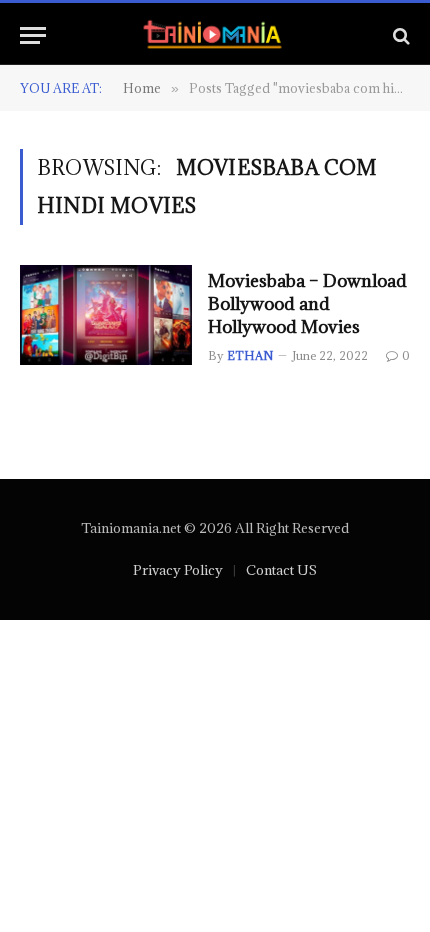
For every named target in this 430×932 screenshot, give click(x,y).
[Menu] (33, 35)
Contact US (281, 570)
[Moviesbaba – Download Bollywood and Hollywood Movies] (106, 315)
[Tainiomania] (215, 35)
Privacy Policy (178, 570)
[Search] (399, 35)
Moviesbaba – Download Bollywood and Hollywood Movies (307, 303)
